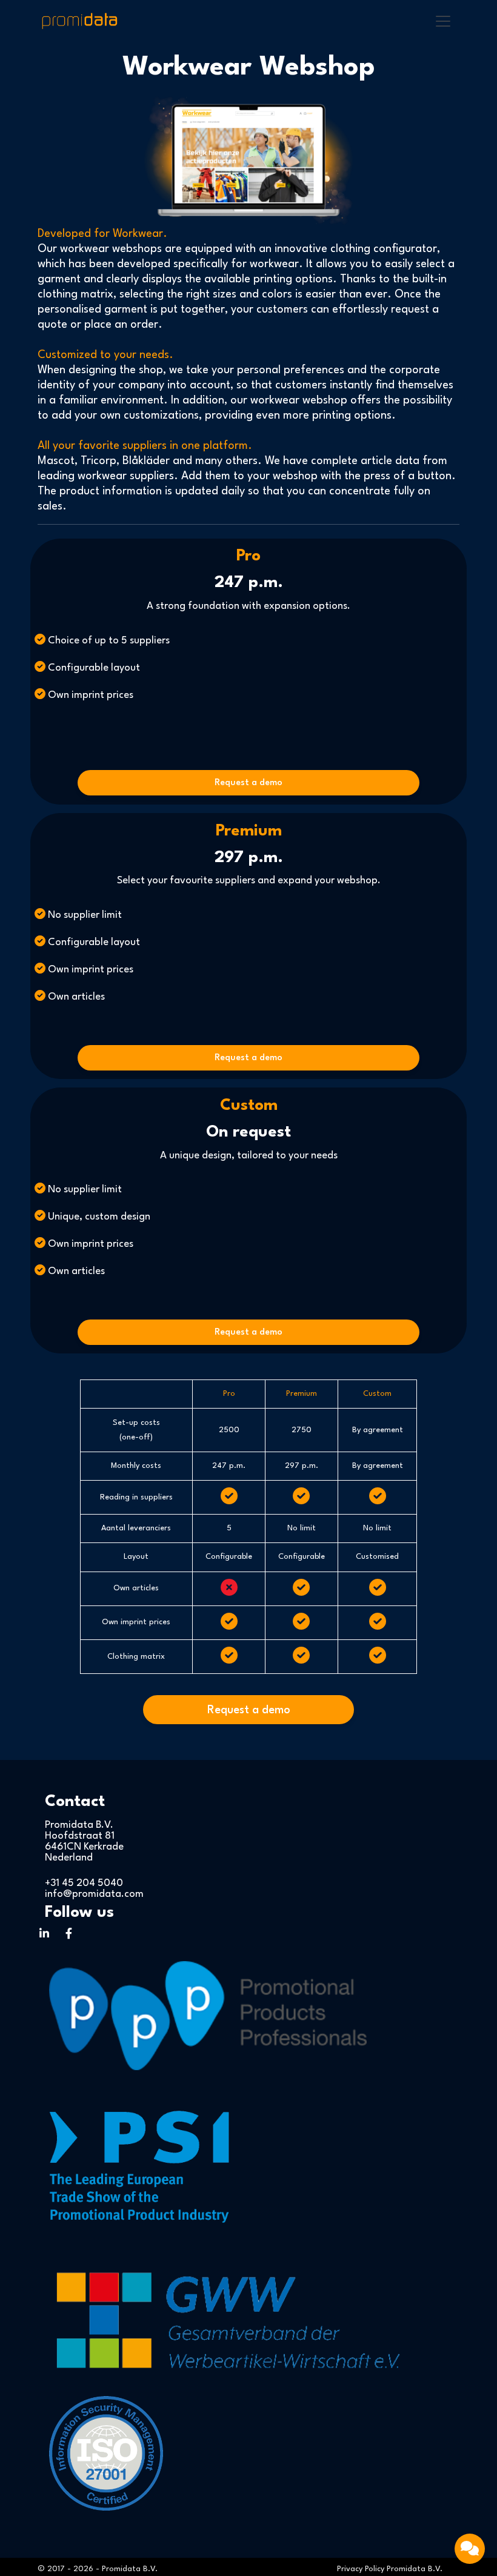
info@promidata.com (94, 1894)
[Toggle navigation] (443, 21)
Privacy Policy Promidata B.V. (390, 2569)
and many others (215, 461)
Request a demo (248, 783)
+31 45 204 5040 (84, 1883)
